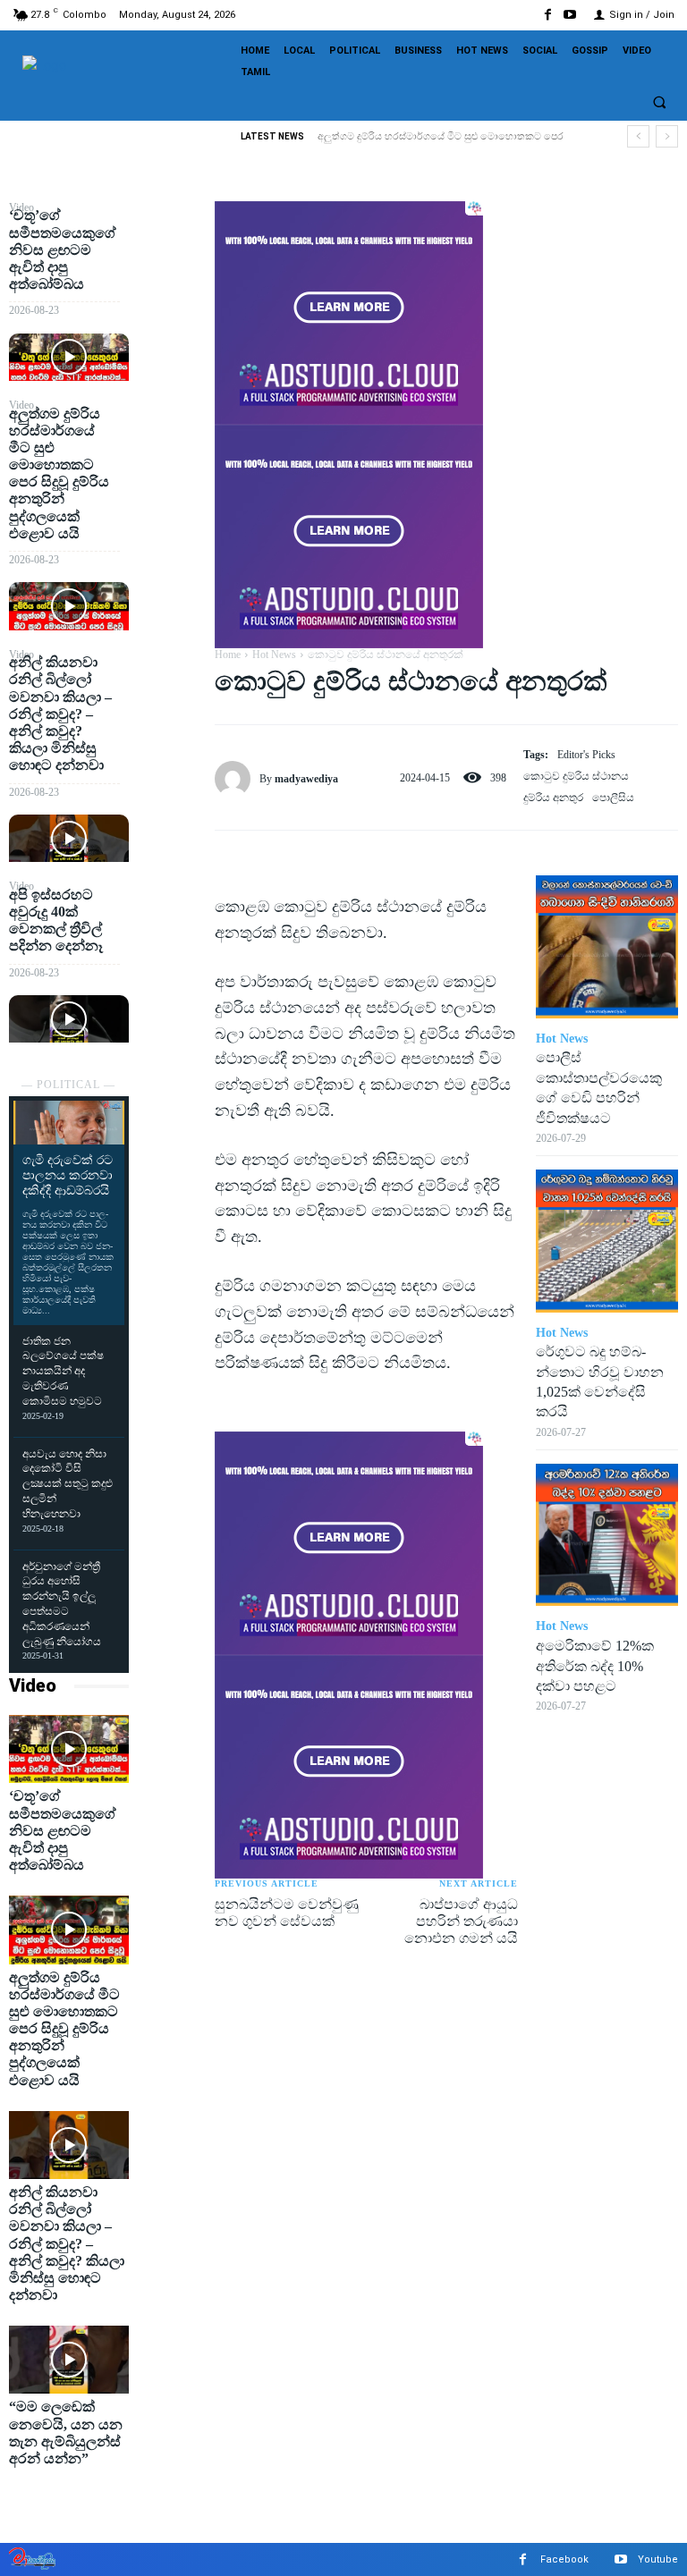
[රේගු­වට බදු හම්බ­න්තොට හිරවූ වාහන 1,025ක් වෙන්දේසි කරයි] (607, 1241)
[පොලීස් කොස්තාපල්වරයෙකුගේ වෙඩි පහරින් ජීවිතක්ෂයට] (607, 946)
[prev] (638, 136)
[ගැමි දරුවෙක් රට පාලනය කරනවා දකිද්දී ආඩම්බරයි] (69, 1123)
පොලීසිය (613, 798)
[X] (172, 261)
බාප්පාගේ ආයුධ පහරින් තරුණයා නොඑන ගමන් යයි (461, 1921)
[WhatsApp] (172, 345)
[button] (659, 102)
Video (33, 1685)
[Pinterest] (172, 303)
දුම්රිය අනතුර (553, 798)
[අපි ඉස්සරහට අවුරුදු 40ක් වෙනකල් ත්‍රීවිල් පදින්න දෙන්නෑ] (69, 1019)
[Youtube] (570, 15)
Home (228, 655)
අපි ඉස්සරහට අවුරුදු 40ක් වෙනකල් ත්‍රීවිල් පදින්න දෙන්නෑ (56, 921)
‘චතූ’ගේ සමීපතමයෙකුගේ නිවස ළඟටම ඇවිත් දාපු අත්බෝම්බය (63, 249)
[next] (667, 136)
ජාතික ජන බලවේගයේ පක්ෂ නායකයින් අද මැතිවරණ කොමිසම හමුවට (63, 1371)
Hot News (274, 655)
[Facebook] (548, 15)
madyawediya (306, 779)
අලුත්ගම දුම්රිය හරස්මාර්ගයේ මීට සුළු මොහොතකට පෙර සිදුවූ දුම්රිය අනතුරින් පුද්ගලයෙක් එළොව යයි (59, 473)
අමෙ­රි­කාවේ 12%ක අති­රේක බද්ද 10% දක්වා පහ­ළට (595, 1666)
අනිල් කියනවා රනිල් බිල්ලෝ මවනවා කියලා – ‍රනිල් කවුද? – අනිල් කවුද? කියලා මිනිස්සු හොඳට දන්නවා (60, 714)
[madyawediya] (237, 779)
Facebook (564, 2559)
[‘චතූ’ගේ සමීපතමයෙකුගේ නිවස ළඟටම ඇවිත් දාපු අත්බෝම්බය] (69, 357)
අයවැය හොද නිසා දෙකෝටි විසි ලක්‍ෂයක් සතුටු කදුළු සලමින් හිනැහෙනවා (68, 1484)
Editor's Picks (586, 755)
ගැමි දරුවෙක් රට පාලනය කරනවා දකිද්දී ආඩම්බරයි (68, 1175)
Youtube (658, 2559)
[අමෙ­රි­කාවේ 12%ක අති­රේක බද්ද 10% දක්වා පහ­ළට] (607, 1535)
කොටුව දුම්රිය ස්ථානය (576, 776)
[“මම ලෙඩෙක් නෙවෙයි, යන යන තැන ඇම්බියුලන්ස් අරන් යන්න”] (69, 2360)
